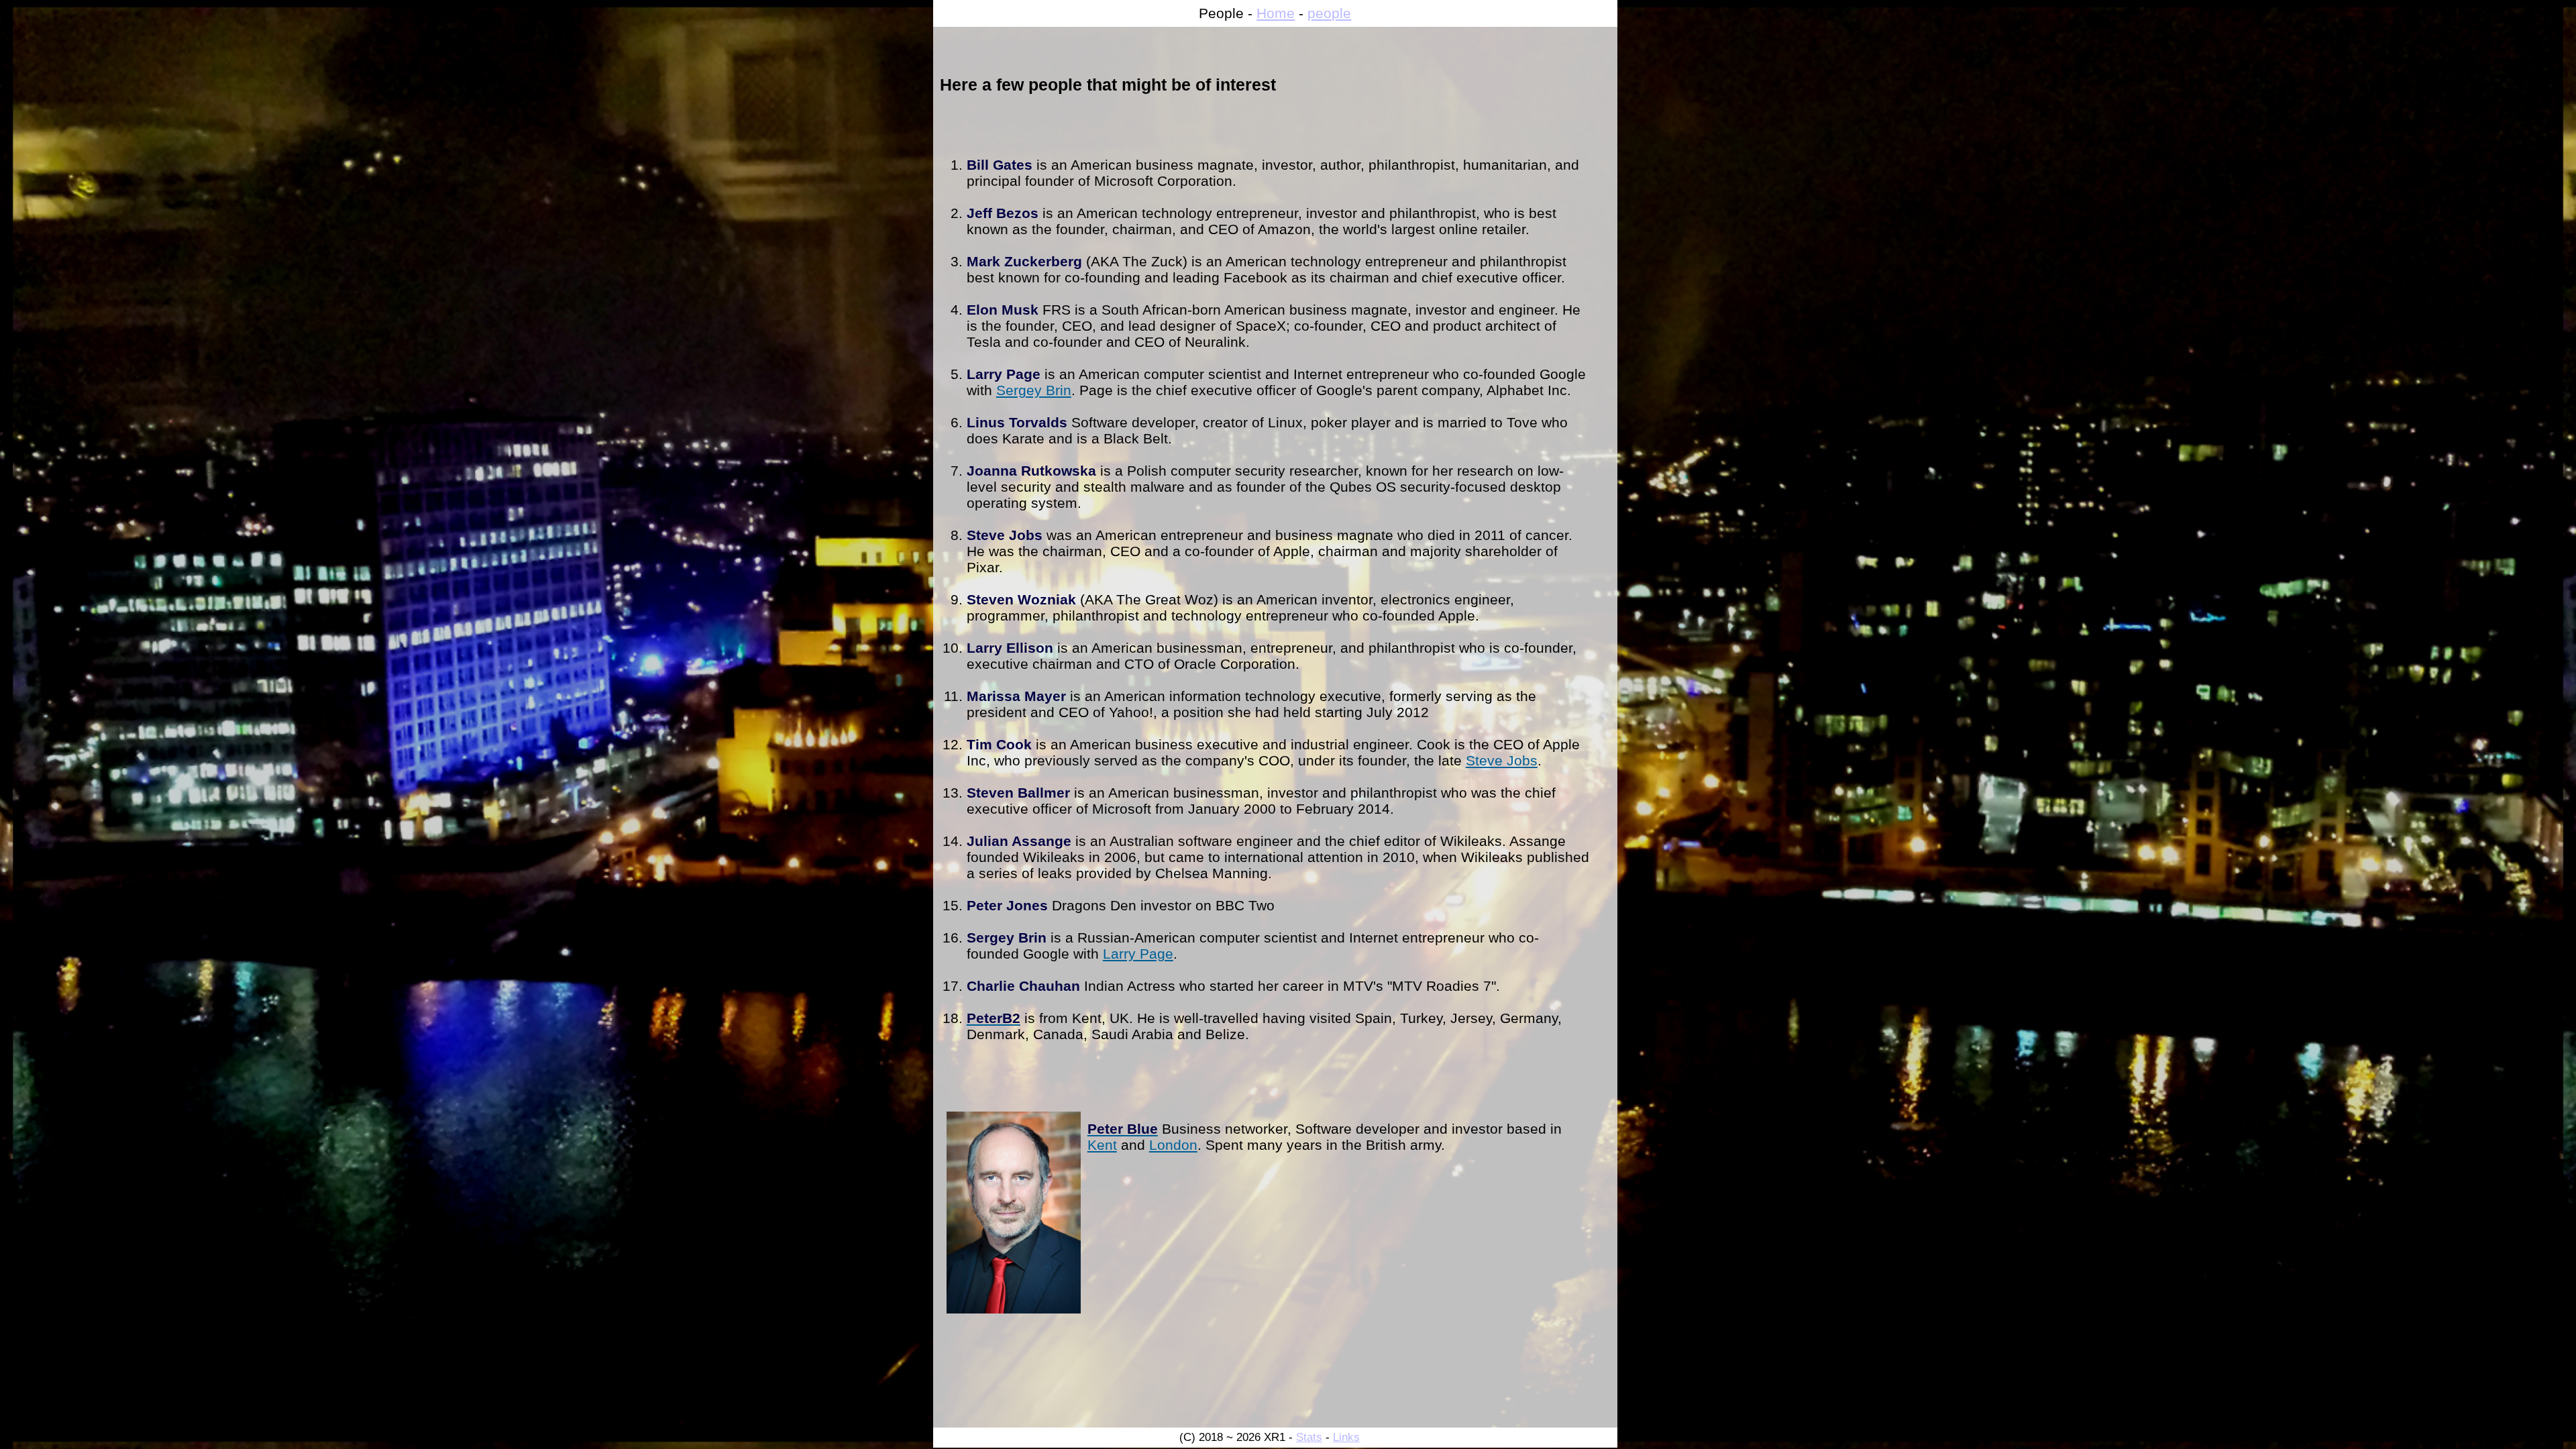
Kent (1102, 1145)
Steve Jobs (1502, 760)
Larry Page (1138, 954)
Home (1276, 13)
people (1329, 13)
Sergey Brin (1034, 390)
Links (1346, 1437)
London (1173, 1145)
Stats (1309, 1437)
